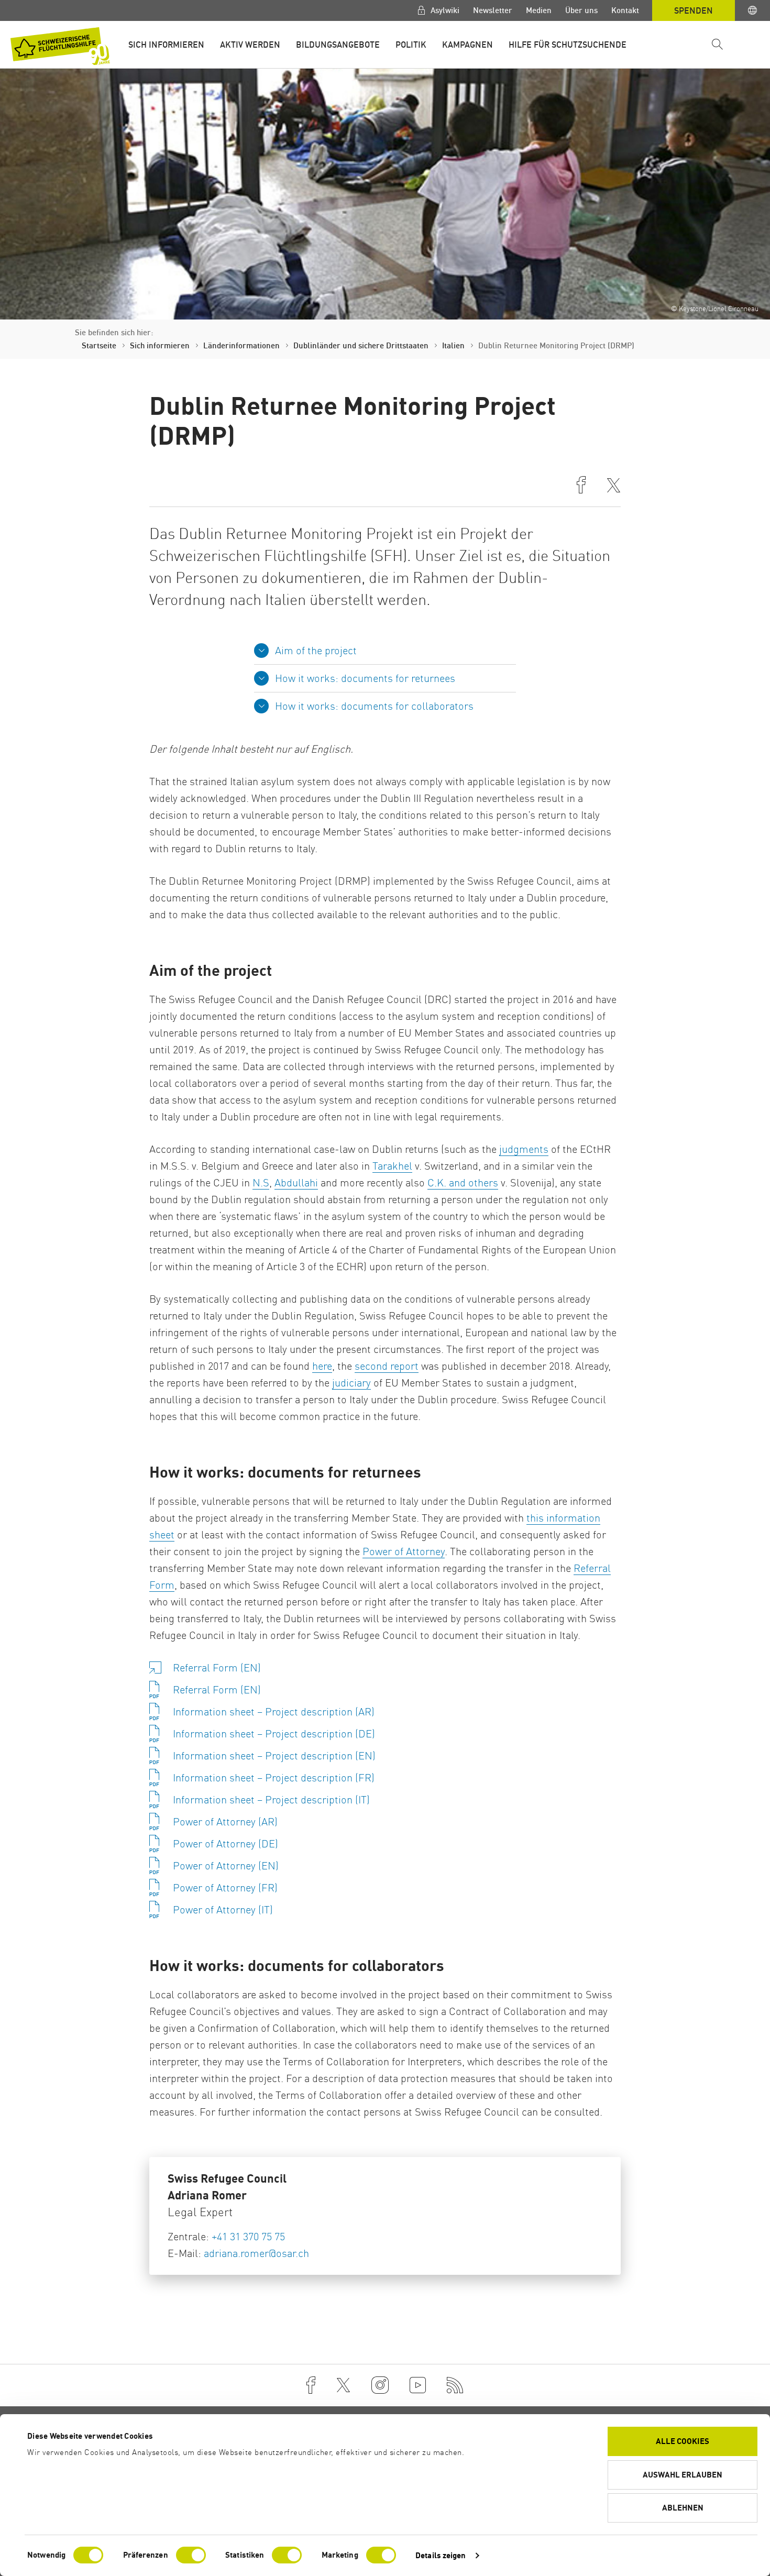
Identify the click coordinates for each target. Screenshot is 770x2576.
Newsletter (493, 10)
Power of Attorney (404, 1551)
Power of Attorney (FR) (225, 1887)
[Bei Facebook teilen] (581, 486)
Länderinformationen (241, 345)
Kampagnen (467, 45)
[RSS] (455, 2385)
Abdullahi (296, 1182)
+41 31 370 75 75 (248, 2236)
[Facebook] (311, 2385)
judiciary (351, 1383)
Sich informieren (166, 45)
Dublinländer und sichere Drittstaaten (361, 345)
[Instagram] (380, 2385)
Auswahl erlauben (683, 2475)
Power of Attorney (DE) (225, 1843)
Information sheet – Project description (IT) (271, 1799)
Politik (411, 45)
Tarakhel (392, 1166)
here (322, 1366)
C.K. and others (463, 1182)
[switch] (191, 2555)
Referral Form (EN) (217, 1667)
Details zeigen (441, 2555)
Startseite (99, 345)
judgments (524, 1149)
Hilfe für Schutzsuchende (568, 45)
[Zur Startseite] (60, 46)
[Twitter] (343, 2385)
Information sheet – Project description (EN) (274, 1755)
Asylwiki (444, 10)
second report (387, 1366)
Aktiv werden (250, 45)
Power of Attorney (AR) (225, 1821)
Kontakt (625, 10)
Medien (539, 10)
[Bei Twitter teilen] (614, 486)
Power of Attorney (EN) (226, 1865)
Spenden (694, 10)
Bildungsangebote (338, 45)
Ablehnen (683, 2508)
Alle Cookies (683, 2441)
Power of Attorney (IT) (223, 1909)
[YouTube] (418, 2385)
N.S (261, 1182)
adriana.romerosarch (256, 2253)
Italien (453, 345)
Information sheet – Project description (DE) (274, 1733)
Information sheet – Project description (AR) (274, 1711)
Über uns (581, 10)
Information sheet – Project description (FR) (274, 1777)
